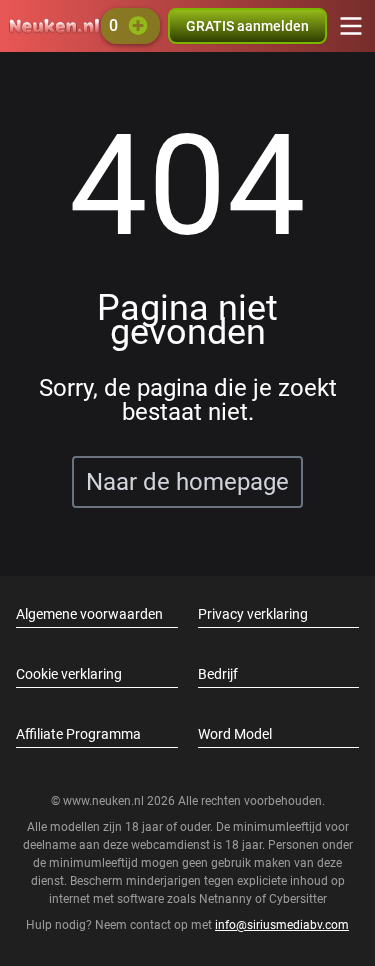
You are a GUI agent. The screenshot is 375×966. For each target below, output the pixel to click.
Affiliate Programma (78, 734)
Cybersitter (298, 899)
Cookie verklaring (69, 674)
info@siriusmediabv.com (282, 925)
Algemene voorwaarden (89, 614)
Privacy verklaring (253, 614)
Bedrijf (218, 674)
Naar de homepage (187, 482)
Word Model (235, 734)
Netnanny (227, 899)
